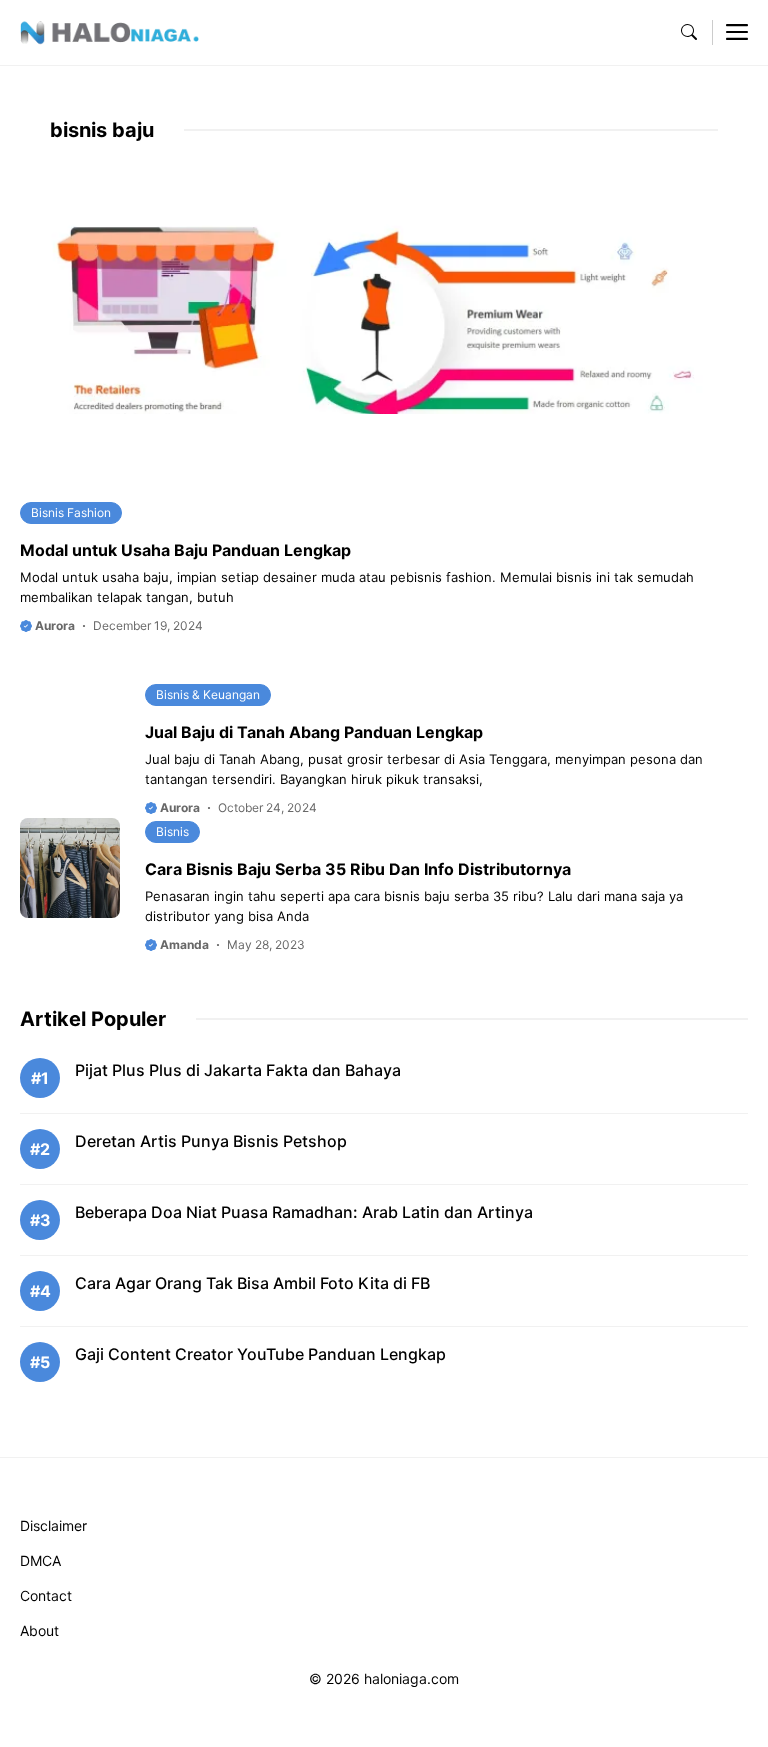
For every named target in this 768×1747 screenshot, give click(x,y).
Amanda (183, 944)
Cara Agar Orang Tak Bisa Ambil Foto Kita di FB (252, 1283)
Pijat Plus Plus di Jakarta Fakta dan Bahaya (238, 1070)
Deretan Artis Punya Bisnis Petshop (211, 1141)
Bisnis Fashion (71, 512)
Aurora (53, 625)
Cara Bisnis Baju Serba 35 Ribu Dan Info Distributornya (358, 869)
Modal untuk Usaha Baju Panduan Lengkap (185, 550)
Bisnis (172, 831)
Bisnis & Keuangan (208, 694)
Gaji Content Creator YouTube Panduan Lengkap (260, 1354)
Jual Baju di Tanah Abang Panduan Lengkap (314, 732)
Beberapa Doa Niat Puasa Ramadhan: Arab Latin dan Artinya (304, 1212)
